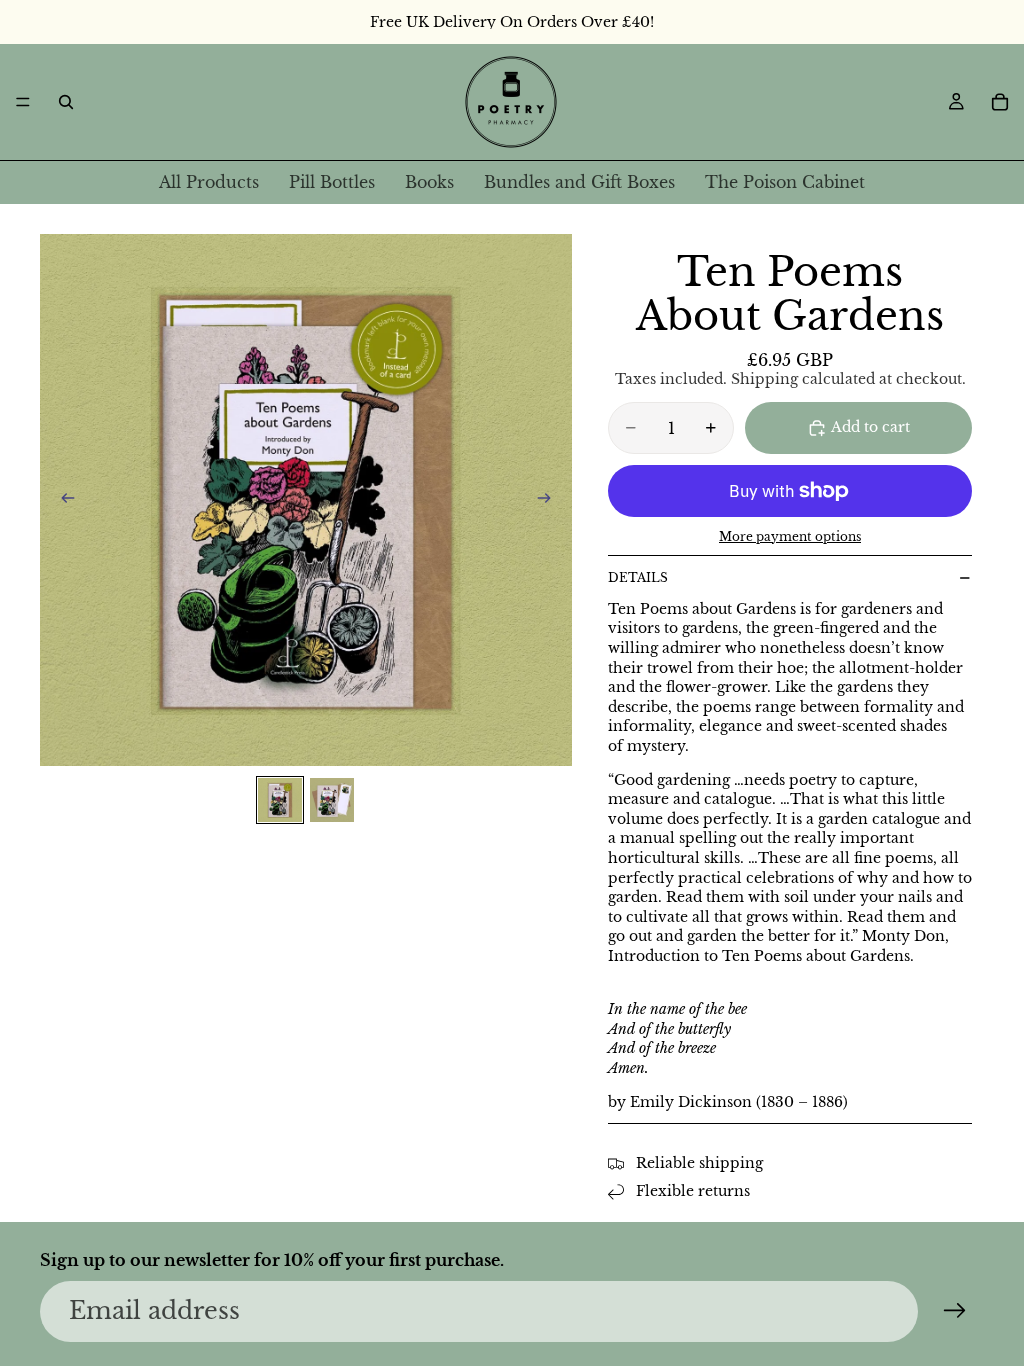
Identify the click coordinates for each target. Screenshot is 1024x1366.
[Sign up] (955, 1311)
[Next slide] (550, 500)
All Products (209, 182)
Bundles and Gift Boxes (579, 182)
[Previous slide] (62, 500)
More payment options (790, 537)
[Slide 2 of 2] (332, 800)
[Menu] (23, 102)
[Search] (66, 102)
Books (429, 182)
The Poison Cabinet (785, 182)
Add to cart (870, 427)
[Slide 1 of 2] (280, 800)
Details (638, 577)
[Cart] (1000, 102)
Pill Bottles (332, 182)
